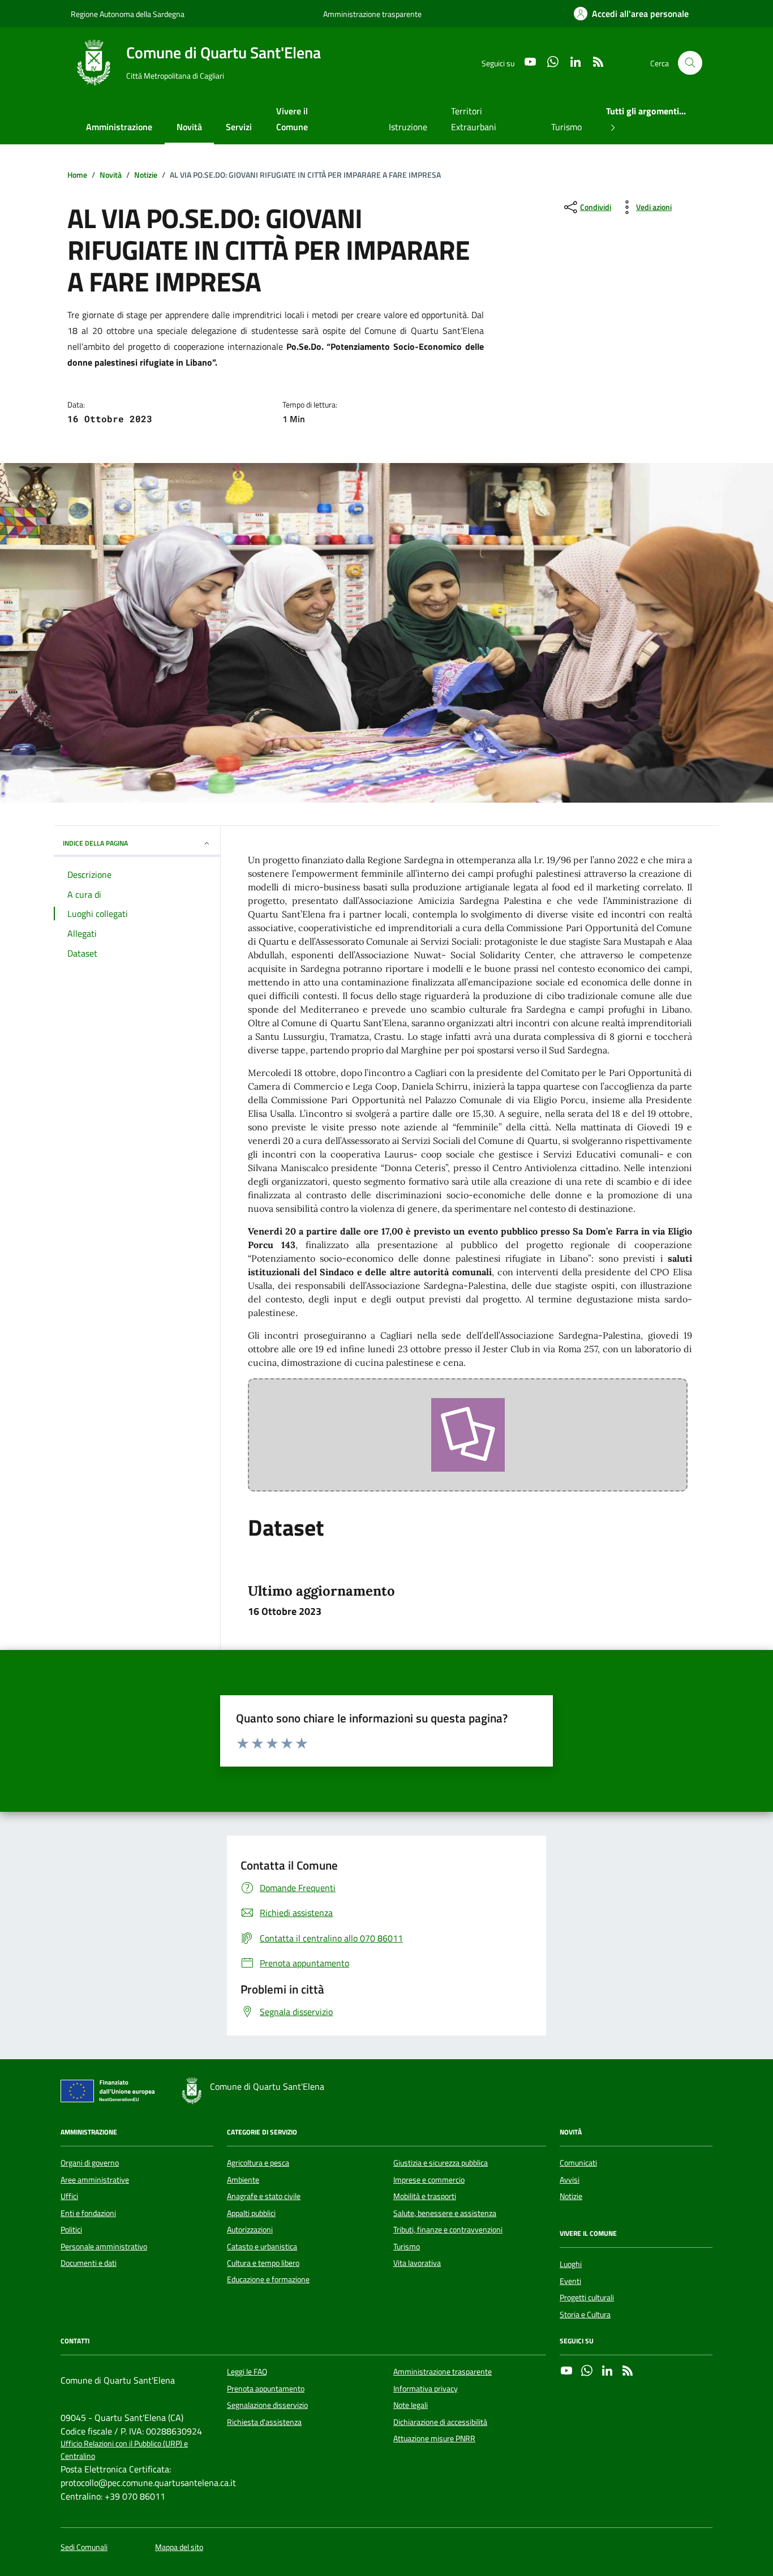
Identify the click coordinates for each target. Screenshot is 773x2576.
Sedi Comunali (84, 2547)
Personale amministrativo (104, 2247)
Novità (189, 127)
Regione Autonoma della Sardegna (128, 14)
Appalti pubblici (251, 2213)
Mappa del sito (179, 2547)
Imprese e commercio (429, 2180)
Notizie (571, 2196)
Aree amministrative (95, 2180)
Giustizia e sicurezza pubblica (441, 2163)
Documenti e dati (89, 2263)
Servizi (239, 127)
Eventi (570, 2281)
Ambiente (243, 2180)
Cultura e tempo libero (263, 2263)
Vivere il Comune (292, 119)
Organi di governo (90, 2163)
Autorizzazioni (250, 2230)
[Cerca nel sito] (690, 63)
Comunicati (578, 2163)
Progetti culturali (587, 2298)
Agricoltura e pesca (258, 2163)
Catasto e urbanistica (262, 2247)
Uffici (69, 2196)
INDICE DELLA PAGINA (95, 843)
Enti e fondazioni (88, 2213)
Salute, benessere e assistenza (445, 2213)
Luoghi (571, 2264)
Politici (71, 2230)
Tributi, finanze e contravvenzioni (448, 2230)
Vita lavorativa (417, 2263)
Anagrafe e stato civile (264, 2196)
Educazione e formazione (268, 2279)
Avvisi (570, 2180)
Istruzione (408, 127)
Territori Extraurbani (474, 119)
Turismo (566, 127)
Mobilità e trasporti (425, 2196)
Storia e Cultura (585, 2314)
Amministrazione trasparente (372, 14)
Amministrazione (119, 127)
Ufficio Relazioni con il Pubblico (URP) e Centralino (124, 2450)
